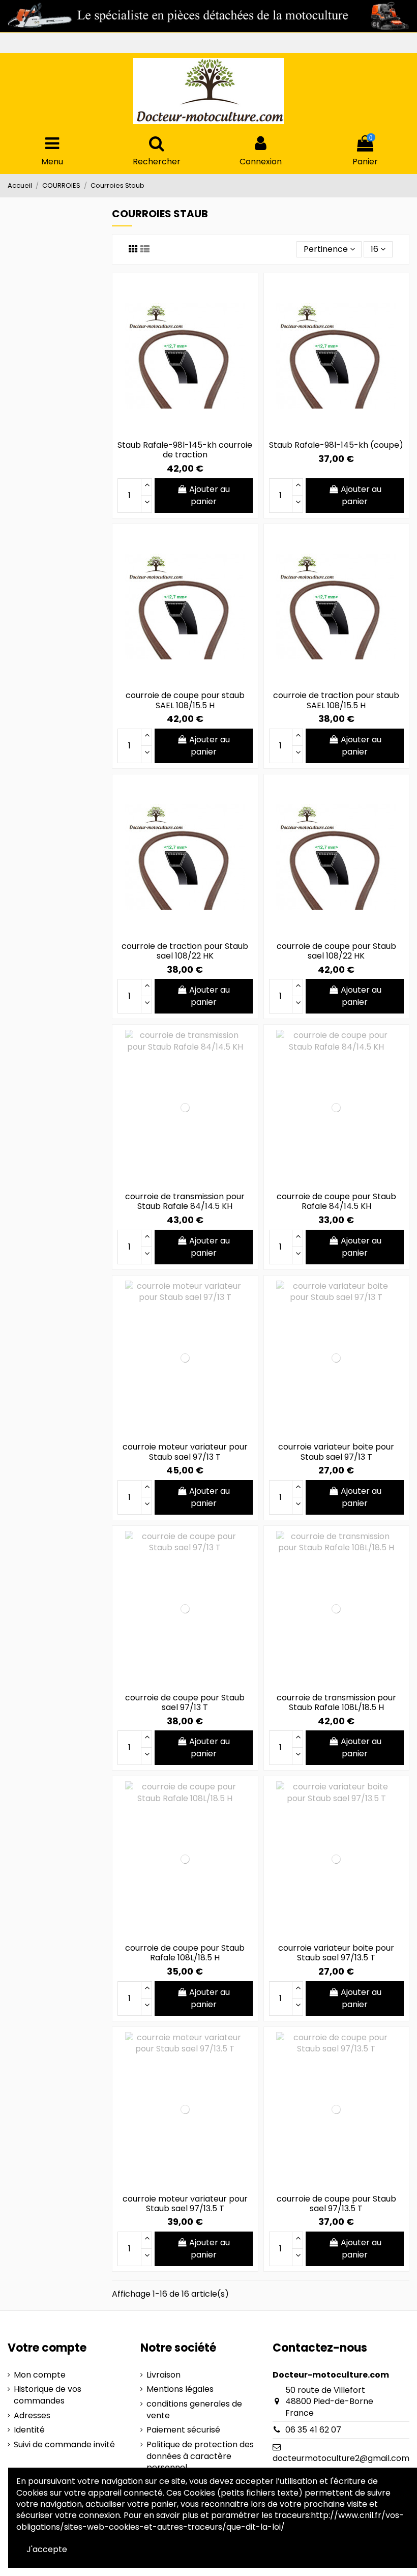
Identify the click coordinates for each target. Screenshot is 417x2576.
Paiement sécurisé (183, 2430)
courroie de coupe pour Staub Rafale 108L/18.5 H (185, 1953)
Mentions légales (180, 2389)
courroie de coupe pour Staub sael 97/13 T (185, 1702)
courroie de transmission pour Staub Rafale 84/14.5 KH (185, 1201)
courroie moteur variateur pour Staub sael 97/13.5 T (185, 2204)
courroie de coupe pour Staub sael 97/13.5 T (336, 2204)
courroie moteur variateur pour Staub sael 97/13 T (185, 1452)
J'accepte (47, 2549)
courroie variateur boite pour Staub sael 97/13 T (336, 1452)
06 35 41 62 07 (313, 2430)
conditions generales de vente (194, 2410)
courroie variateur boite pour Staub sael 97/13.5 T (336, 1953)
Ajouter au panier (210, 495)
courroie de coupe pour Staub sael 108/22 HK (336, 951)
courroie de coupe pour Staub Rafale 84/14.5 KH (336, 1201)
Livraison (163, 2375)
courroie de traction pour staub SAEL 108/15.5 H (336, 700)
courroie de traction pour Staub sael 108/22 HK (185, 951)
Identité (29, 2430)
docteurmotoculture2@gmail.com (341, 2458)
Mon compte (40, 2375)
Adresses (32, 2416)
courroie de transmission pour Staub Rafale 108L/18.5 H (336, 1702)
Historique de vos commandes (48, 2395)
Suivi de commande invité (64, 2445)
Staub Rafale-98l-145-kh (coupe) (336, 445)
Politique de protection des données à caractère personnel (200, 2456)
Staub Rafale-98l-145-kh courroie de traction (185, 450)
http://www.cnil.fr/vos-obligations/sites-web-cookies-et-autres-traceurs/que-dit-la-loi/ (210, 2521)
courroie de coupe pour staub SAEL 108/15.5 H (185, 700)
